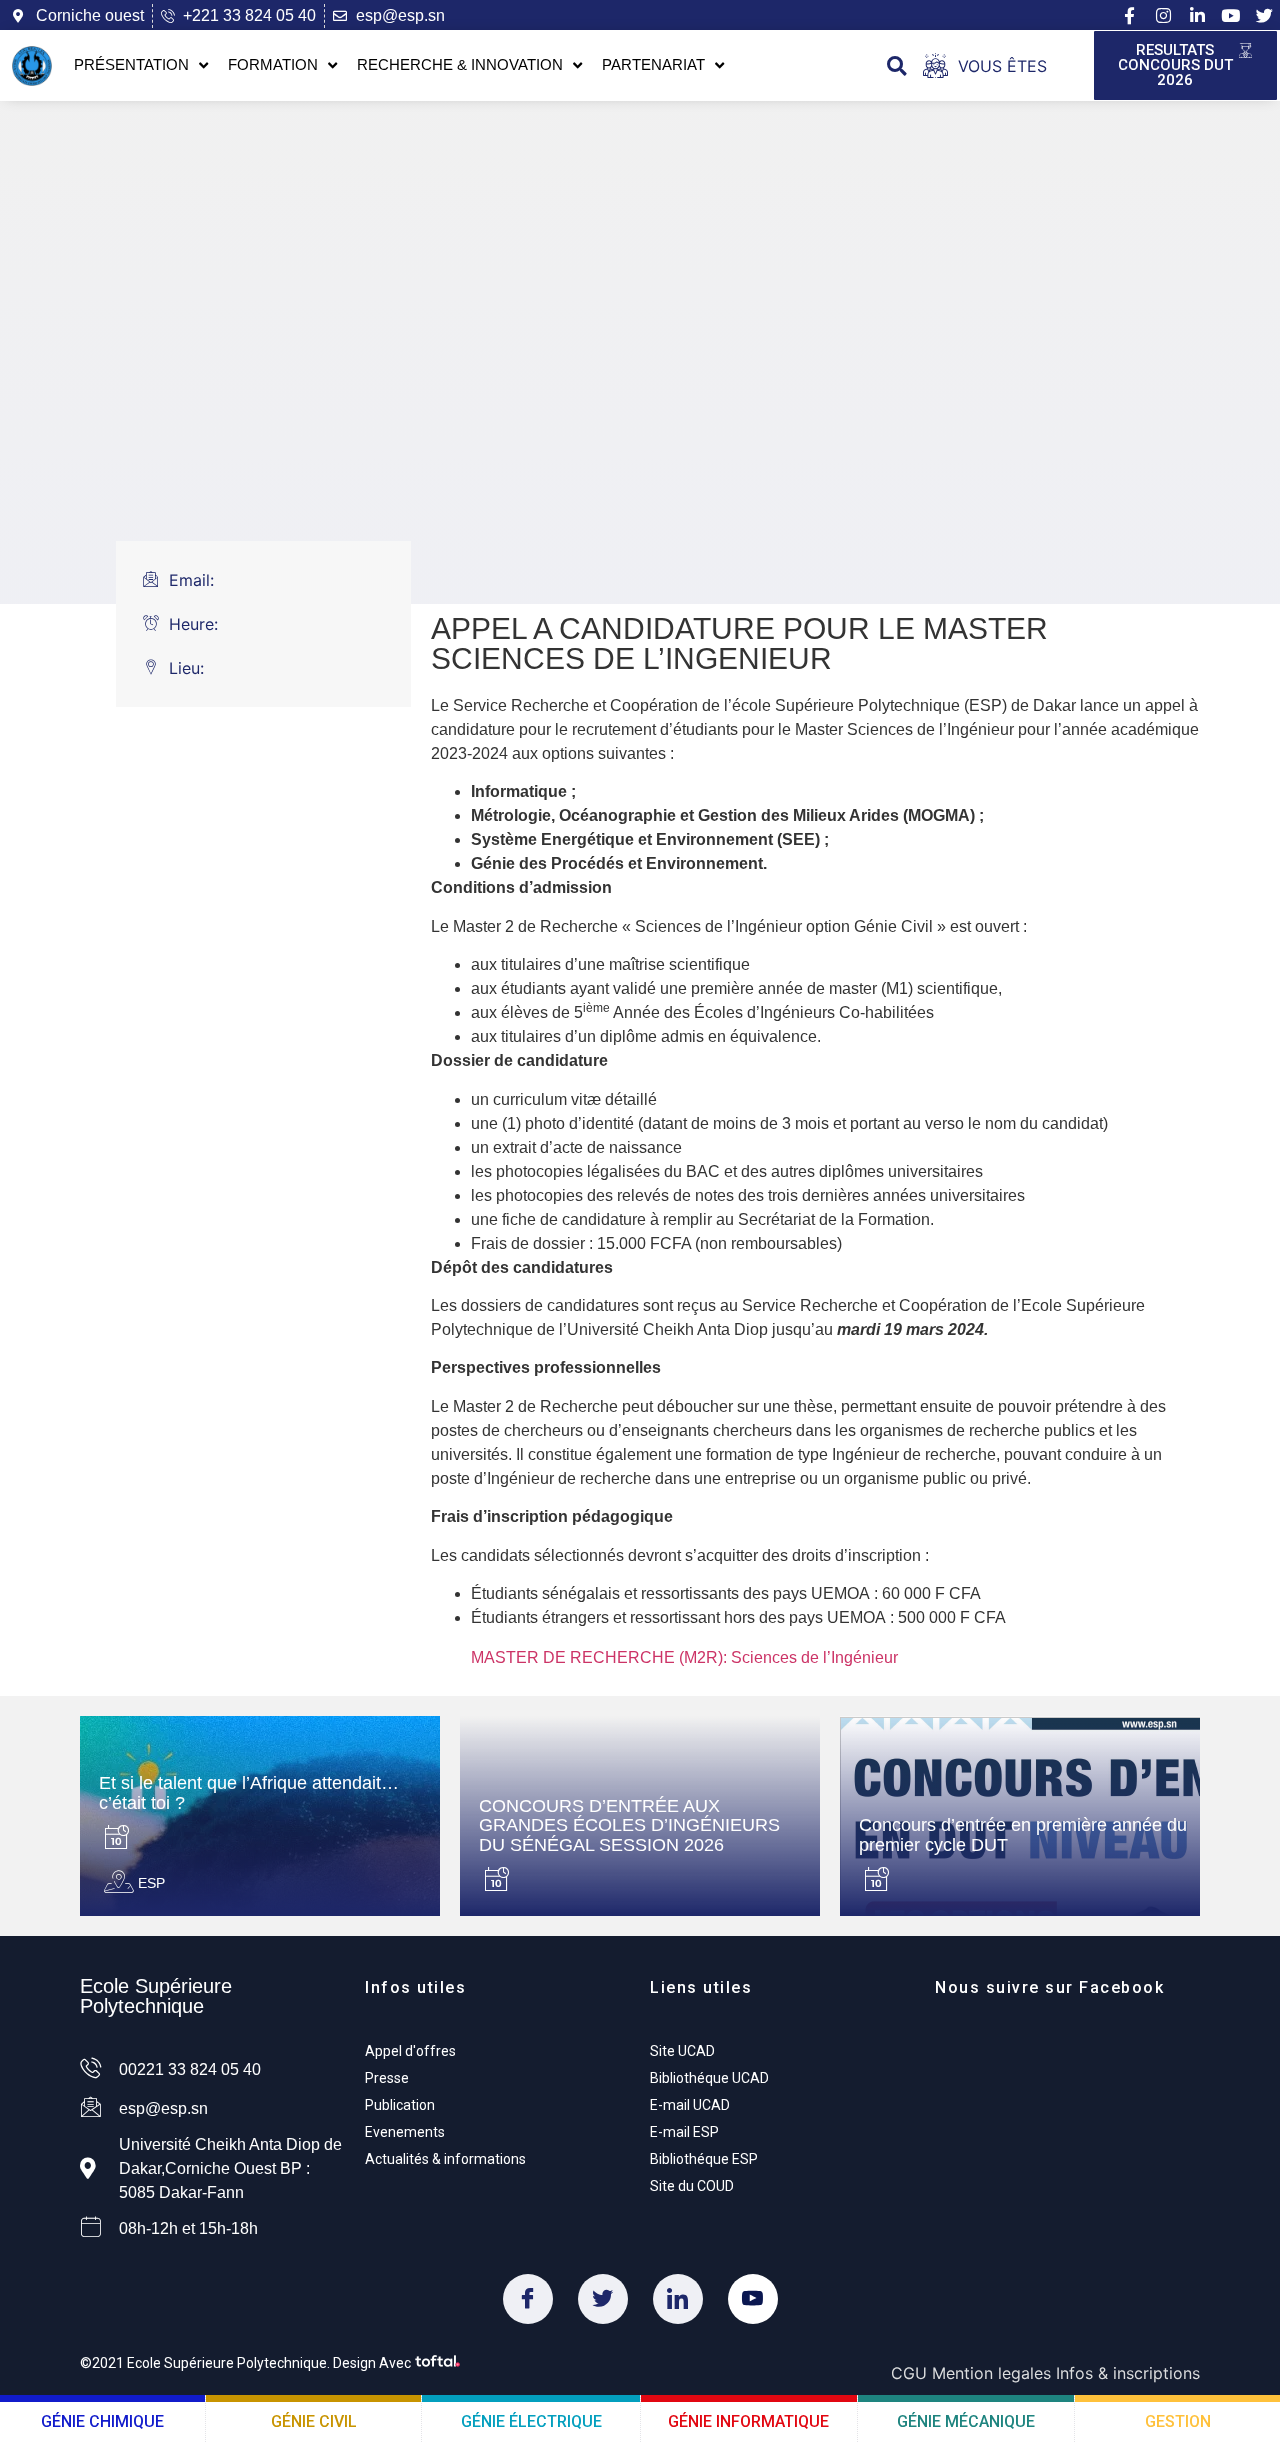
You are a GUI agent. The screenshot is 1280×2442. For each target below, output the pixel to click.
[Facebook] (528, 2299)
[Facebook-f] (1129, 16)
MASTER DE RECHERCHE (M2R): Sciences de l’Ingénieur (684, 1657)
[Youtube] (1231, 16)
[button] (896, 65)
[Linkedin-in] (1197, 16)
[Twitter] (603, 2299)
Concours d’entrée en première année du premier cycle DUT (1023, 1835)
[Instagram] (1163, 16)
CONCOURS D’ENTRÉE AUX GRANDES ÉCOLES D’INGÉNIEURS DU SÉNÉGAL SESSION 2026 (629, 1826)
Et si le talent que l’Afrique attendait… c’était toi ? (249, 1793)
